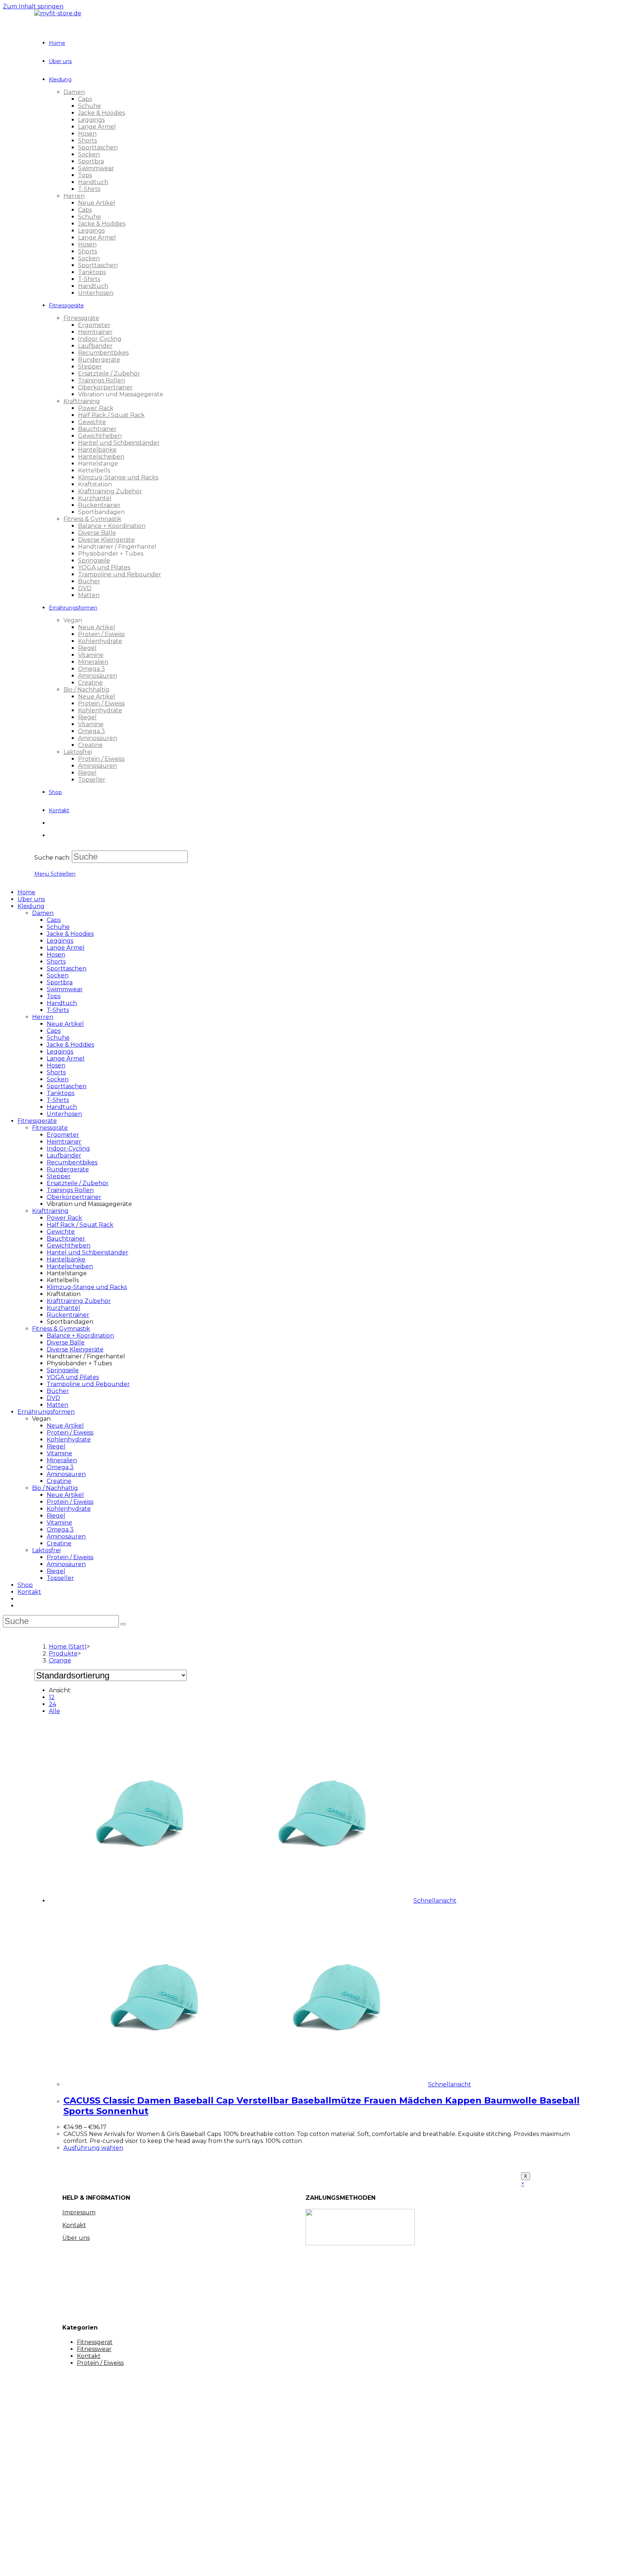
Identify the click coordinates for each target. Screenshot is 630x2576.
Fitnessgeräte (37, 1121)
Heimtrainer (64, 1142)
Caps (54, 920)
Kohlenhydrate (69, 1439)
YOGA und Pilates (73, 1377)
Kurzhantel (63, 1308)
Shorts (56, 962)
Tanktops (61, 1093)
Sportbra (60, 982)
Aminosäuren (66, 1474)
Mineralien (62, 1460)
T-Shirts (58, 1010)
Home (26, 892)
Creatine (59, 1481)
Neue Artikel (65, 1024)
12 (52, 1697)
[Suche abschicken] (123, 1624)
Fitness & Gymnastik (61, 1329)
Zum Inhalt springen (33, 6)
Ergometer (63, 1135)
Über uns (31, 899)
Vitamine (59, 1453)
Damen (43, 913)
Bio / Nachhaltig (55, 1488)
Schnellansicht (435, 1901)
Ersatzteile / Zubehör (78, 1183)
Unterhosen (64, 1114)
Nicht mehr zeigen (136, 2564)
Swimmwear (65, 989)
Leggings (60, 941)
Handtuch (62, 1003)
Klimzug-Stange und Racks (87, 1287)
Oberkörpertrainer (74, 1197)
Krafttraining (50, 1211)
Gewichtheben (69, 1246)
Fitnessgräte (50, 1128)
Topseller (60, 1578)
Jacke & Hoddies (70, 1045)
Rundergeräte (68, 1169)
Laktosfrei (46, 1550)
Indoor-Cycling (68, 1149)
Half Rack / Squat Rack (80, 1225)
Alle (55, 1711)
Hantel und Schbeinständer (87, 1252)
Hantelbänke (66, 1259)
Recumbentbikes (72, 1162)
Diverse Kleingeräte (75, 1349)
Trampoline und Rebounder (88, 1384)
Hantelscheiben (70, 1266)
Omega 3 (60, 1467)
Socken (58, 975)
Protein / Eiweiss (70, 1433)
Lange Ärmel (66, 948)
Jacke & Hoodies (70, 934)
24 (52, 1704)
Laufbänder (64, 1155)
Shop (25, 1585)
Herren (43, 1017)
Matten (57, 1405)
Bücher (58, 1391)
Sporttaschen (67, 968)
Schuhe (58, 927)
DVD (53, 1398)
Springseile (63, 1370)
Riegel (56, 1446)
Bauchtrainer (66, 1239)
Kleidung (31, 906)
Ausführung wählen (93, 2148)
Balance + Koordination (80, 1336)
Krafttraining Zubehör (79, 1301)
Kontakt (29, 1592)
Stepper (59, 1176)
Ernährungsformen (46, 1412)
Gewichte (61, 1232)
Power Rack (64, 1218)
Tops (54, 996)
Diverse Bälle (66, 1343)
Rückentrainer (68, 1315)
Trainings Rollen (70, 1190)
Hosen (56, 955)
